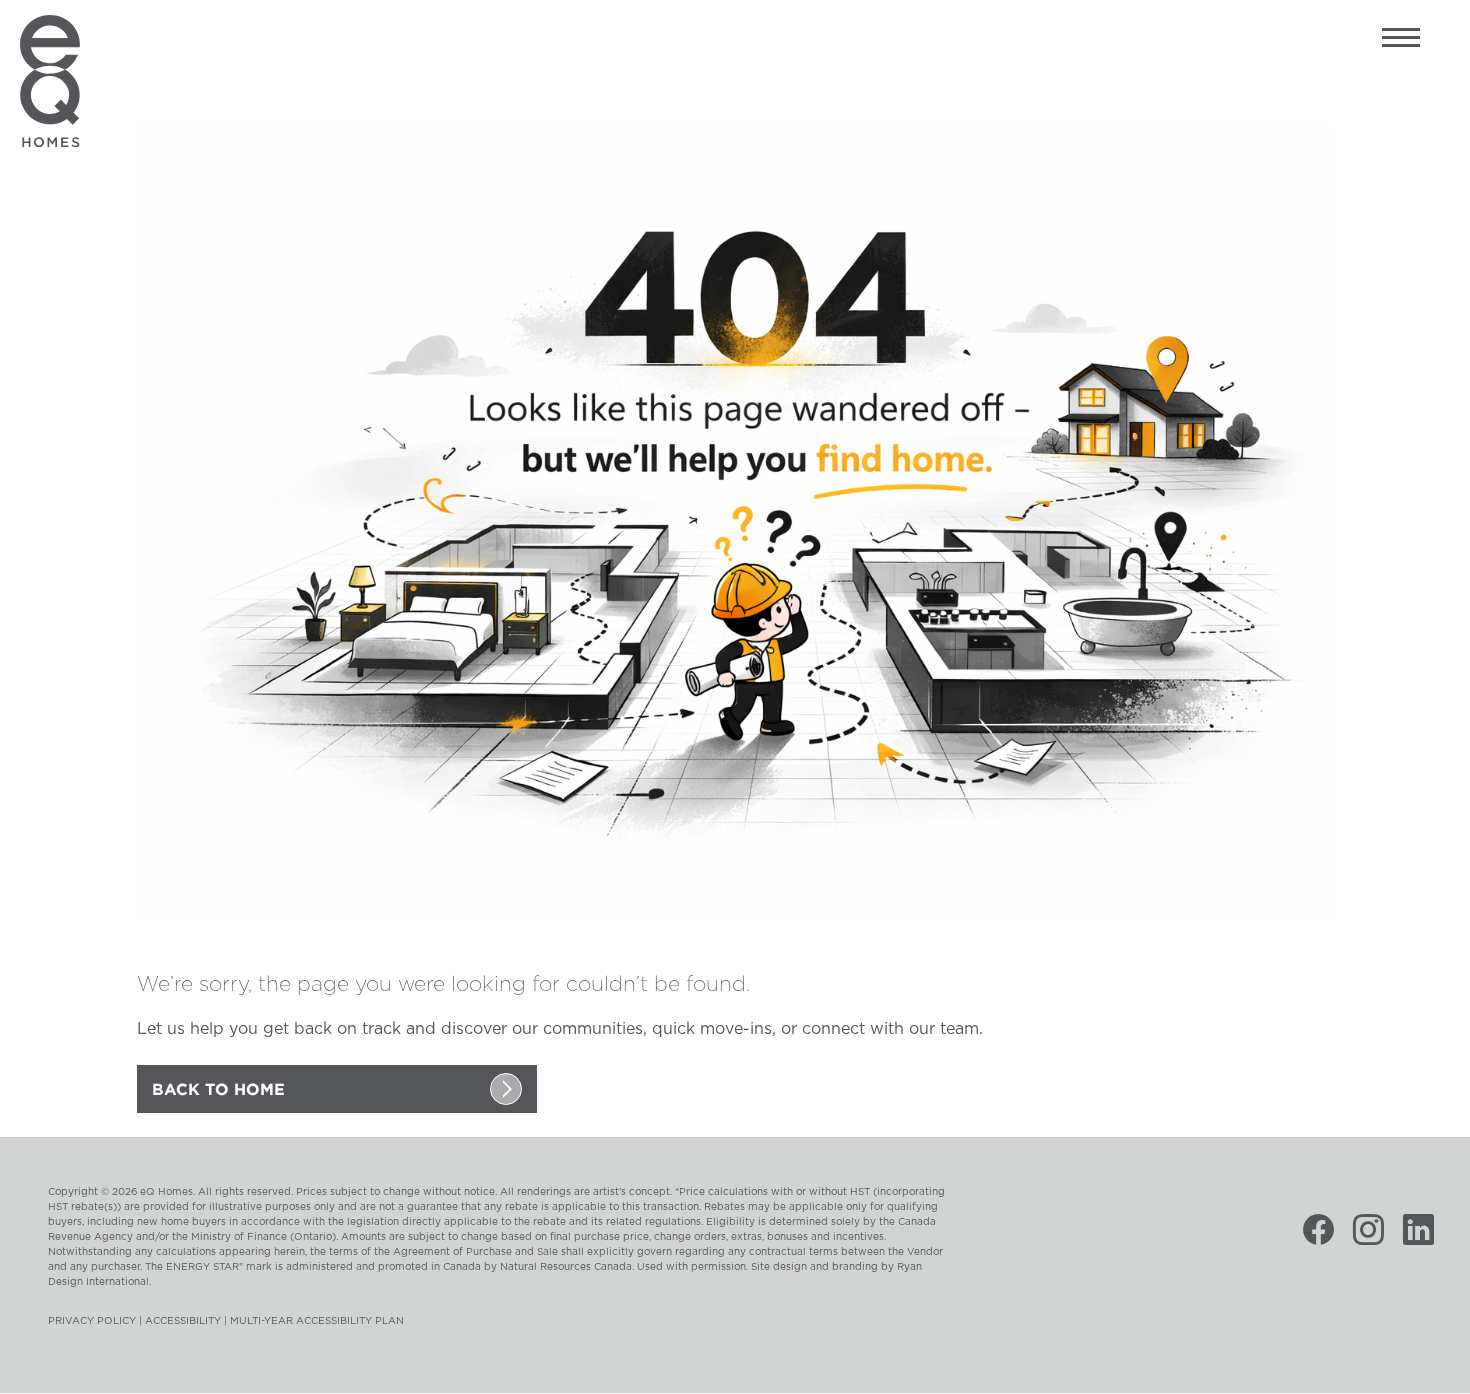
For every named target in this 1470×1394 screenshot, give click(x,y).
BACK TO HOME (218, 1089)
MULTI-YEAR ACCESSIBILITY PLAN (317, 1321)
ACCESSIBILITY (183, 1321)
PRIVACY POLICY (92, 1321)
